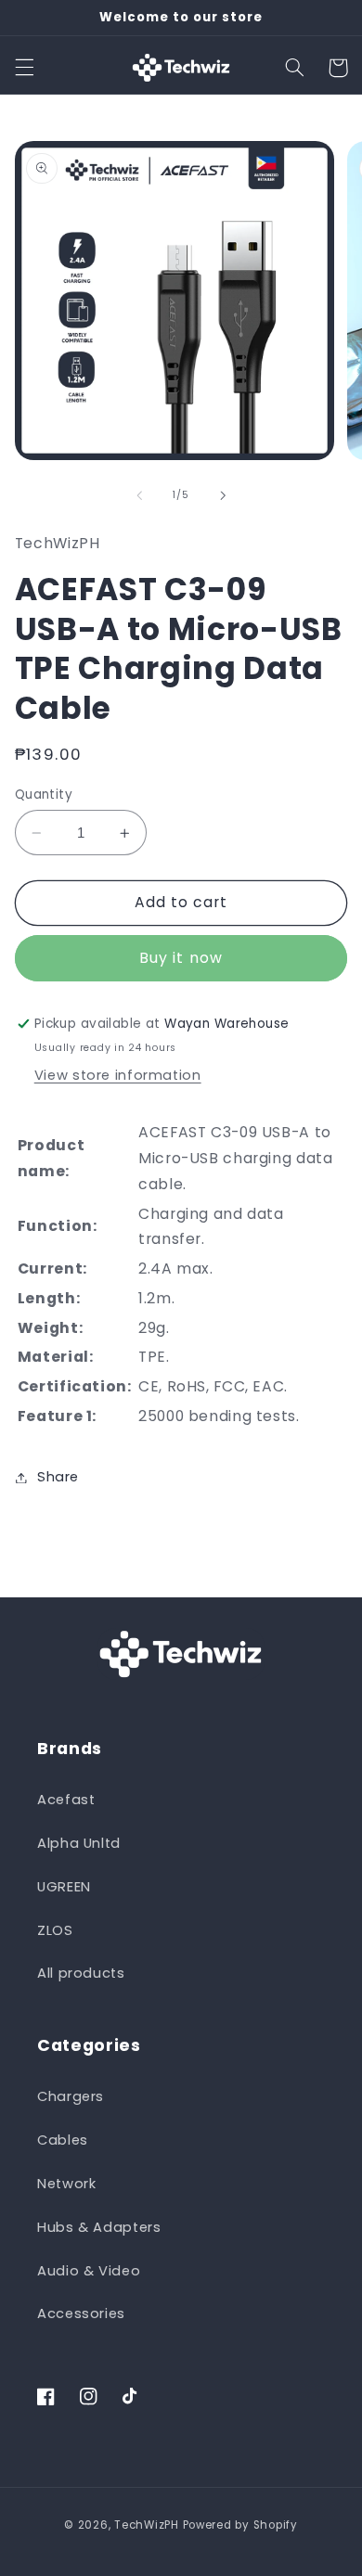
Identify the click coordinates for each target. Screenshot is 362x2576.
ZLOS (55, 1930)
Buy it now (181, 958)
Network (66, 2184)
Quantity (44, 795)
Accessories (81, 2313)
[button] (24, 68)
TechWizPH (147, 2525)
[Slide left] (139, 495)
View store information (118, 1075)
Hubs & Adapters (99, 2227)
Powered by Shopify (240, 2525)
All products (81, 1973)
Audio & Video (89, 2271)
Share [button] (58, 1477)
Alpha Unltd (79, 1843)
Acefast (66, 1800)
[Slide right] (223, 495)
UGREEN (64, 1887)
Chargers (71, 2096)
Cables (63, 2140)
